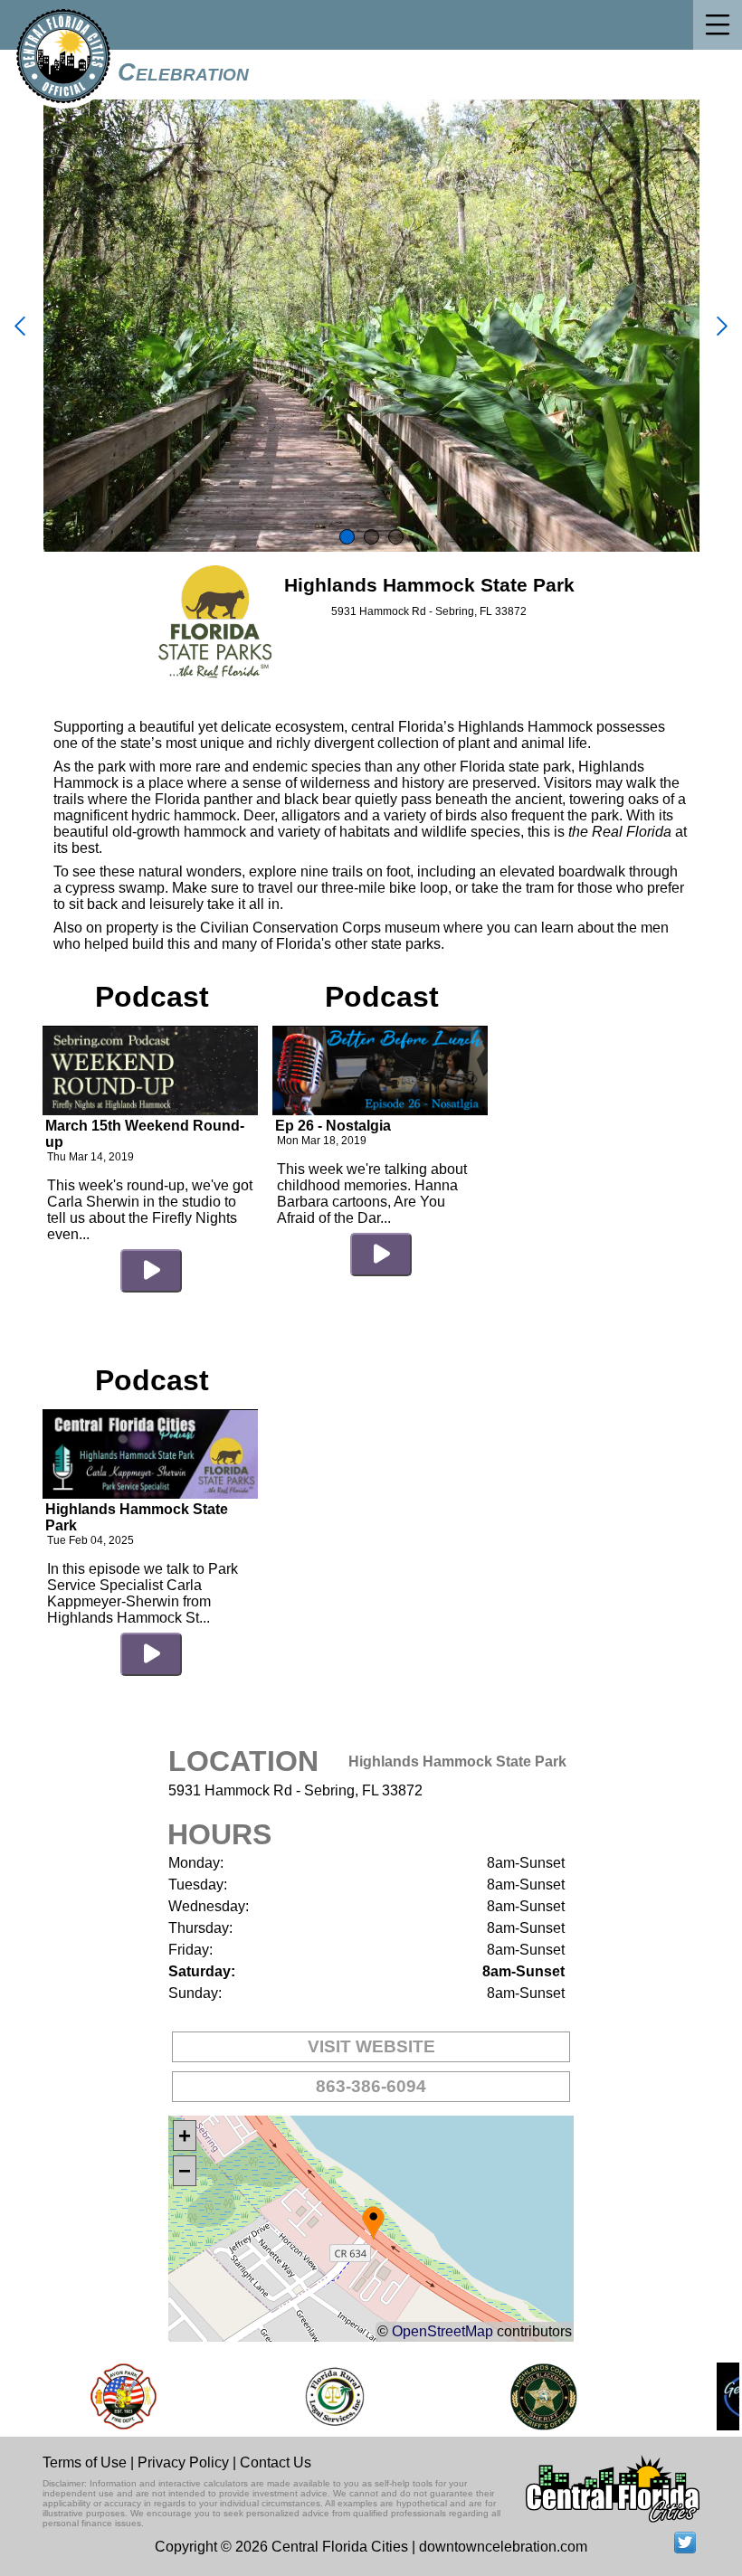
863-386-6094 (371, 2086)
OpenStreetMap (442, 2331)
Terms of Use (85, 2462)
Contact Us (276, 2462)
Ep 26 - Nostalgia (333, 1126)
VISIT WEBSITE (371, 2046)
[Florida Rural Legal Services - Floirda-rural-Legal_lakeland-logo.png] (315, 2396)
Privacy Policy (183, 2462)
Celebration (183, 72)
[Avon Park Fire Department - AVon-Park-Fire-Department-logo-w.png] (105, 2396)
